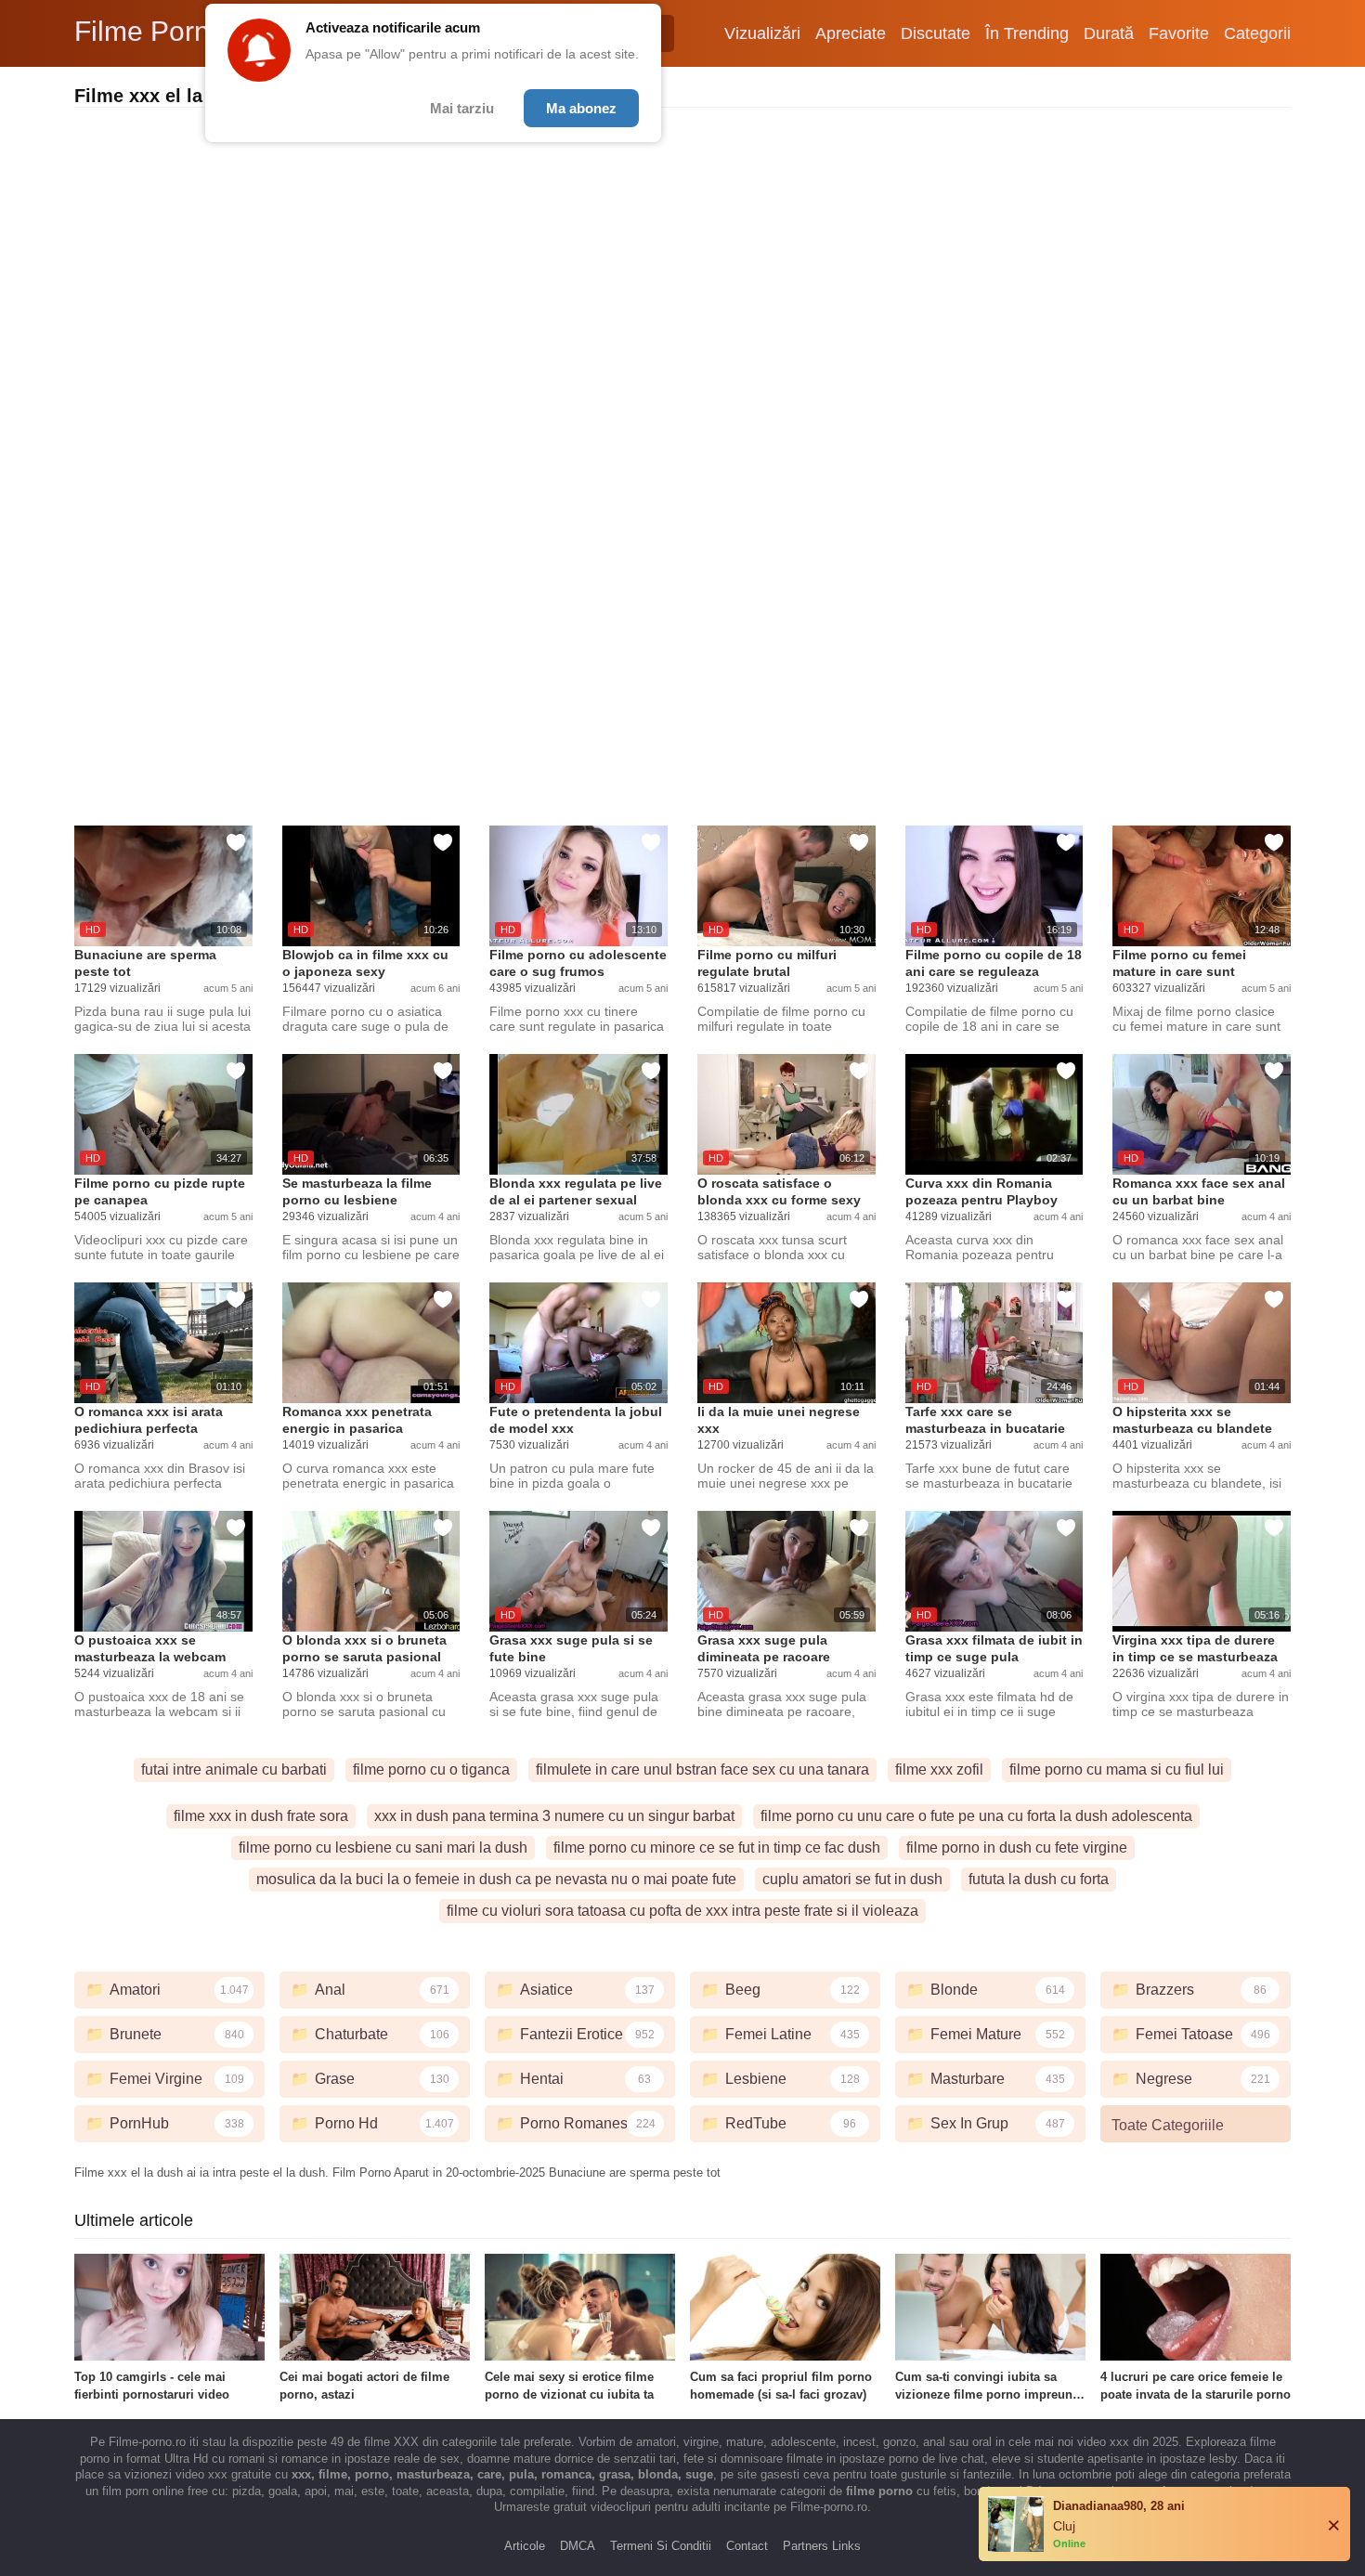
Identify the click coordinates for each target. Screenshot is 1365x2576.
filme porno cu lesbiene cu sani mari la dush (383, 1847)
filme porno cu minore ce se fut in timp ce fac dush (717, 1847)
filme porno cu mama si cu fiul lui (1117, 1769)
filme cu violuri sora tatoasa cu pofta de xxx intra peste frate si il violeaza (682, 1911)
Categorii (1257, 33)
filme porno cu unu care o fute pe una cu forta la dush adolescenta (976, 1816)
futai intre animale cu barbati (234, 1769)
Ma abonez (581, 108)
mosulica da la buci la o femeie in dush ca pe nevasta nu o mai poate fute (496, 1879)
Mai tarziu (462, 108)
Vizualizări (762, 33)
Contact (747, 2546)
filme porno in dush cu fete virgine (1017, 1847)
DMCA (578, 2546)
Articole (525, 2546)
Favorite (1179, 33)
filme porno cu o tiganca (431, 1769)
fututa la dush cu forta (1039, 1879)
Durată (1109, 33)
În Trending (1027, 33)
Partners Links (822, 2546)
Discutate (936, 33)
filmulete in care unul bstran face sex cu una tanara (702, 1769)
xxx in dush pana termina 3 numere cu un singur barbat (554, 1816)
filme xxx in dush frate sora (261, 1816)
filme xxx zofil (939, 1769)
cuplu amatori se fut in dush (852, 1879)
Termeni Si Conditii (661, 2546)
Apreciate (851, 33)
